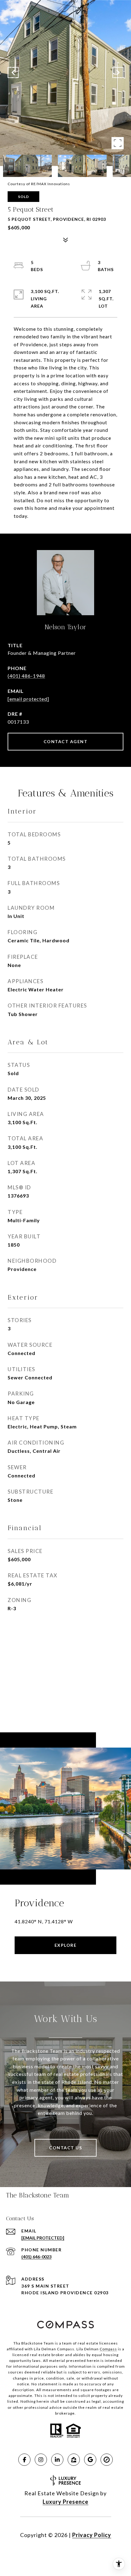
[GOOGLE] (90, 2460)
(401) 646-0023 (36, 2257)
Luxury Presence (65, 2502)
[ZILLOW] (74, 2460)
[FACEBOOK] (24, 2460)
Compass (108, 2349)
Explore (66, 1945)
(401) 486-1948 (26, 676)
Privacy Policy (92, 2535)
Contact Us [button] (65, 2148)
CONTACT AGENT (66, 741)
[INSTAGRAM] (41, 2460)
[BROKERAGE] (107, 2460)
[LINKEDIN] (57, 2460)
